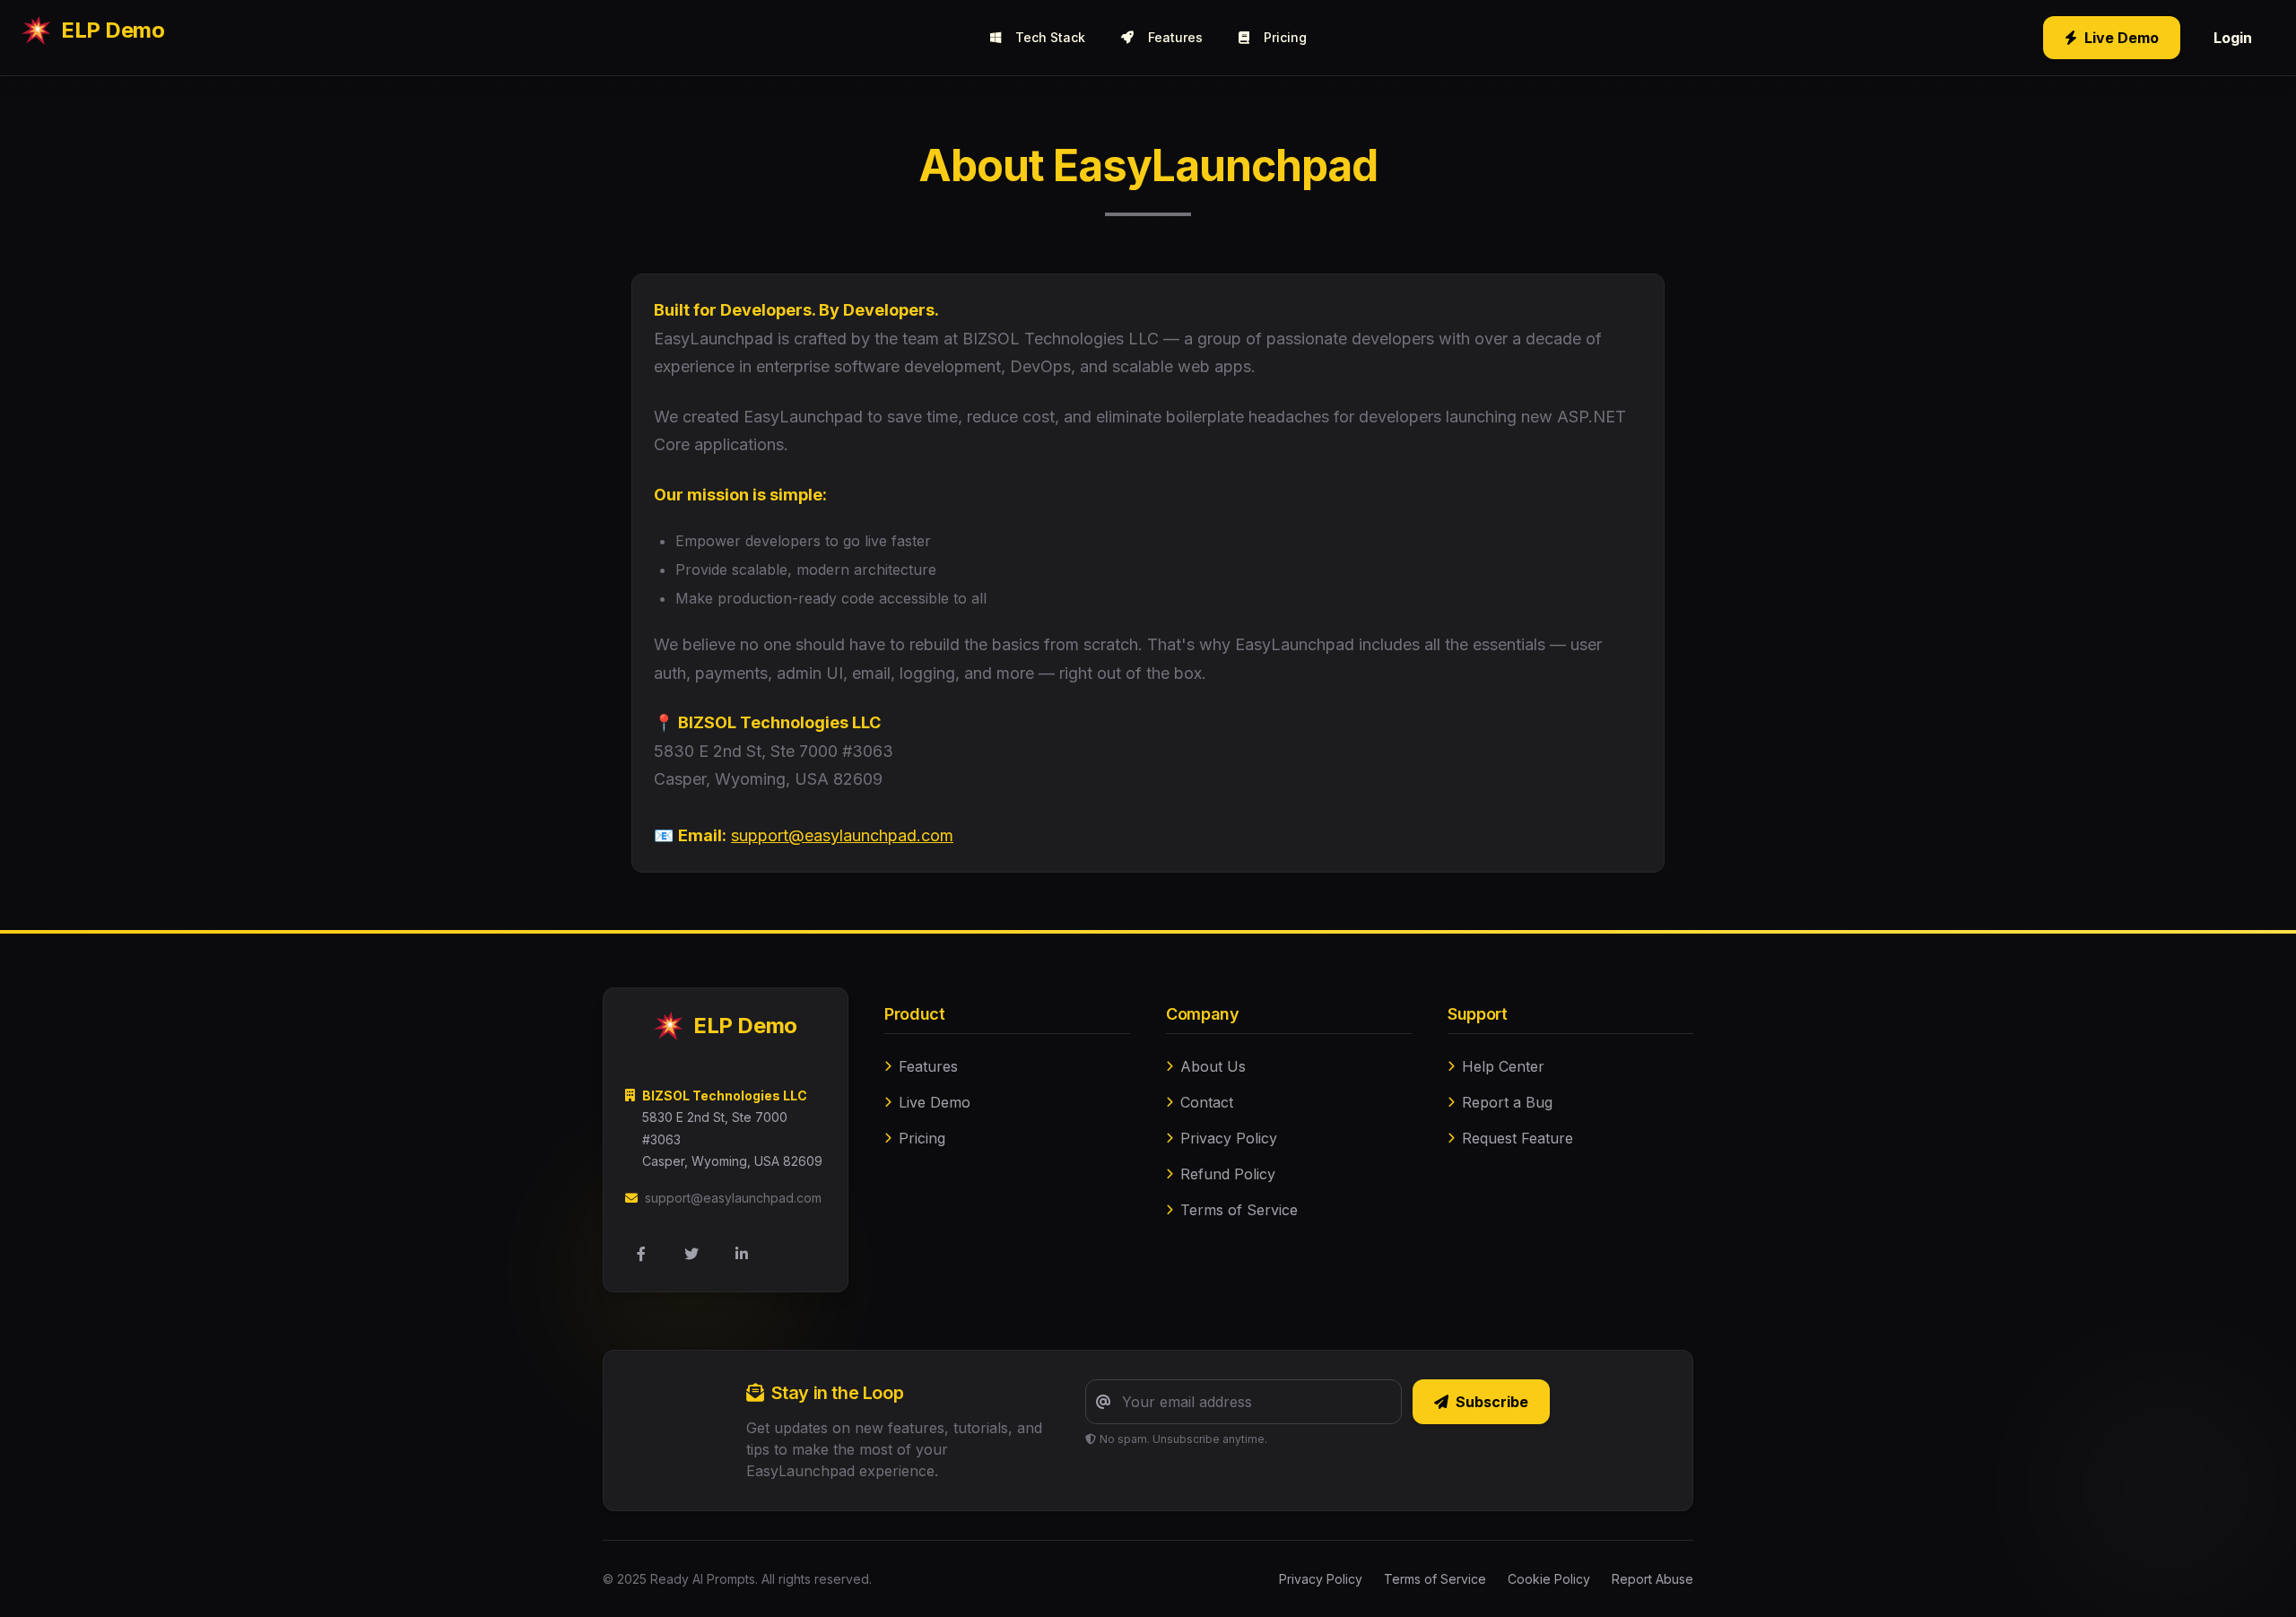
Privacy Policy (1229, 1138)
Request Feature (1518, 1138)
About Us (1213, 1066)
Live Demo (2122, 38)
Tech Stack (1050, 37)
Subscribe (1492, 1402)
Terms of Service (1239, 1210)
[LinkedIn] (742, 1254)
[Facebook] (641, 1254)
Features (1175, 37)
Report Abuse (1652, 1579)
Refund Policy (1228, 1174)
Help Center (1503, 1066)
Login (2233, 38)
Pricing (1285, 37)
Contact (1207, 1102)
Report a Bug (1507, 1102)
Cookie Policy (1549, 1579)
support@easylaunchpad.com (842, 835)
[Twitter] (691, 1254)
